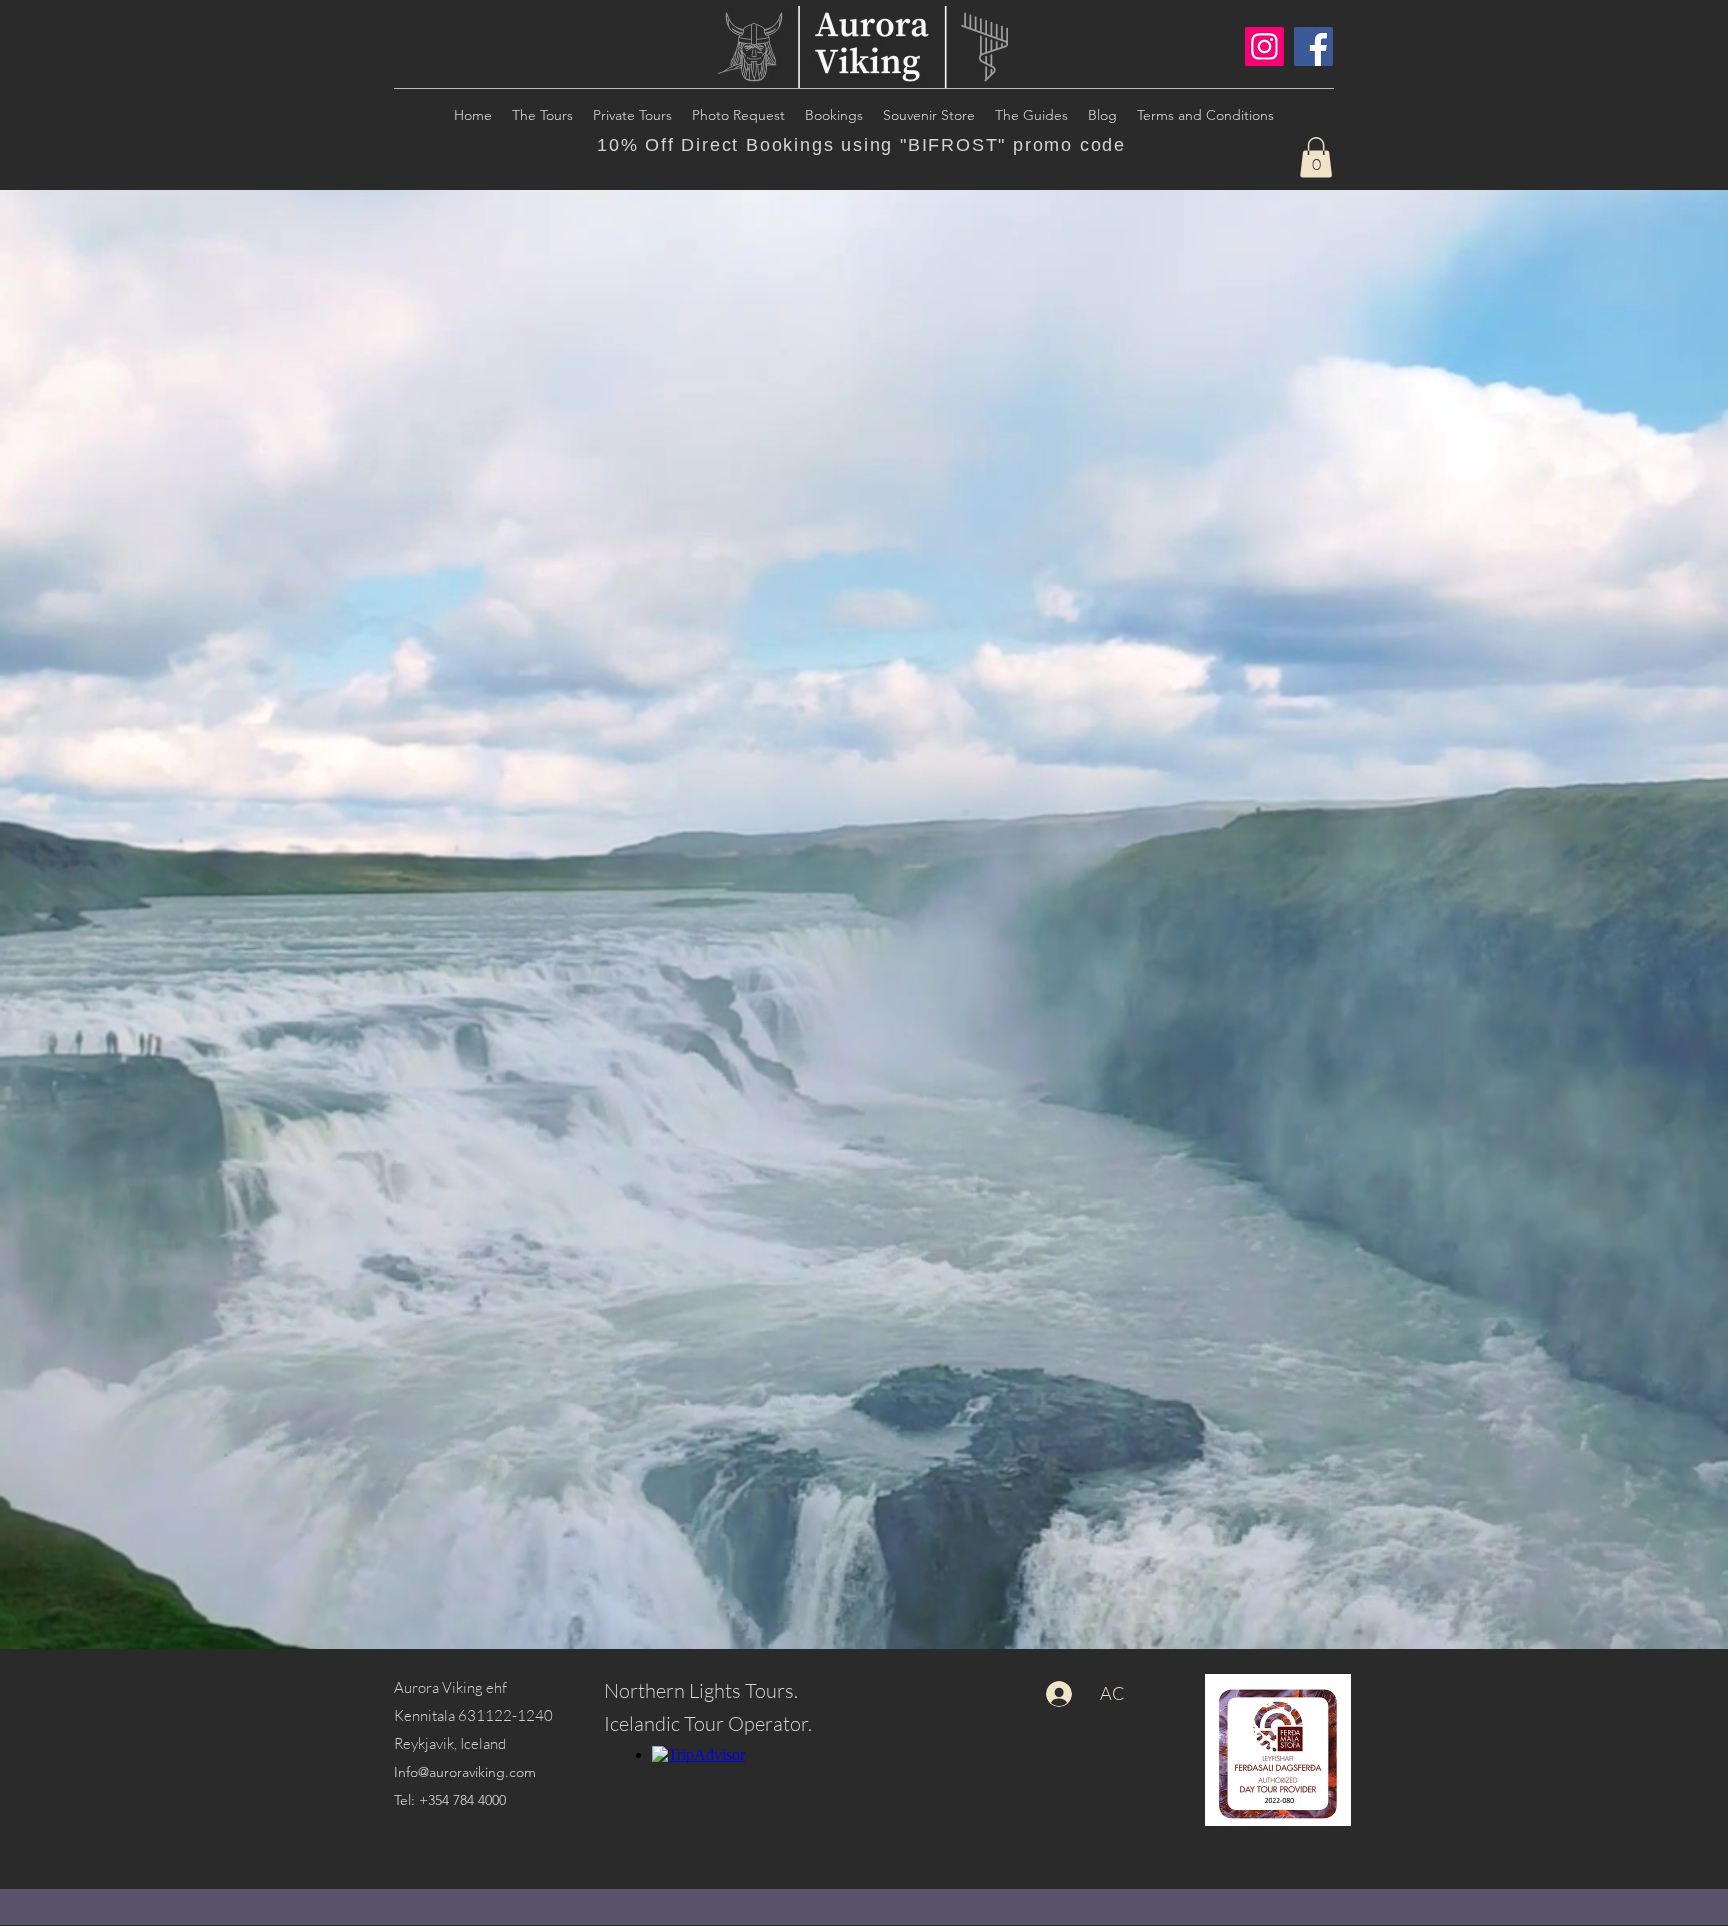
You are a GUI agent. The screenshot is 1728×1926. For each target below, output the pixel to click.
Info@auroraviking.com (465, 1772)
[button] (1316, 157)
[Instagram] (1264, 46)
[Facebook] (1313, 46)
